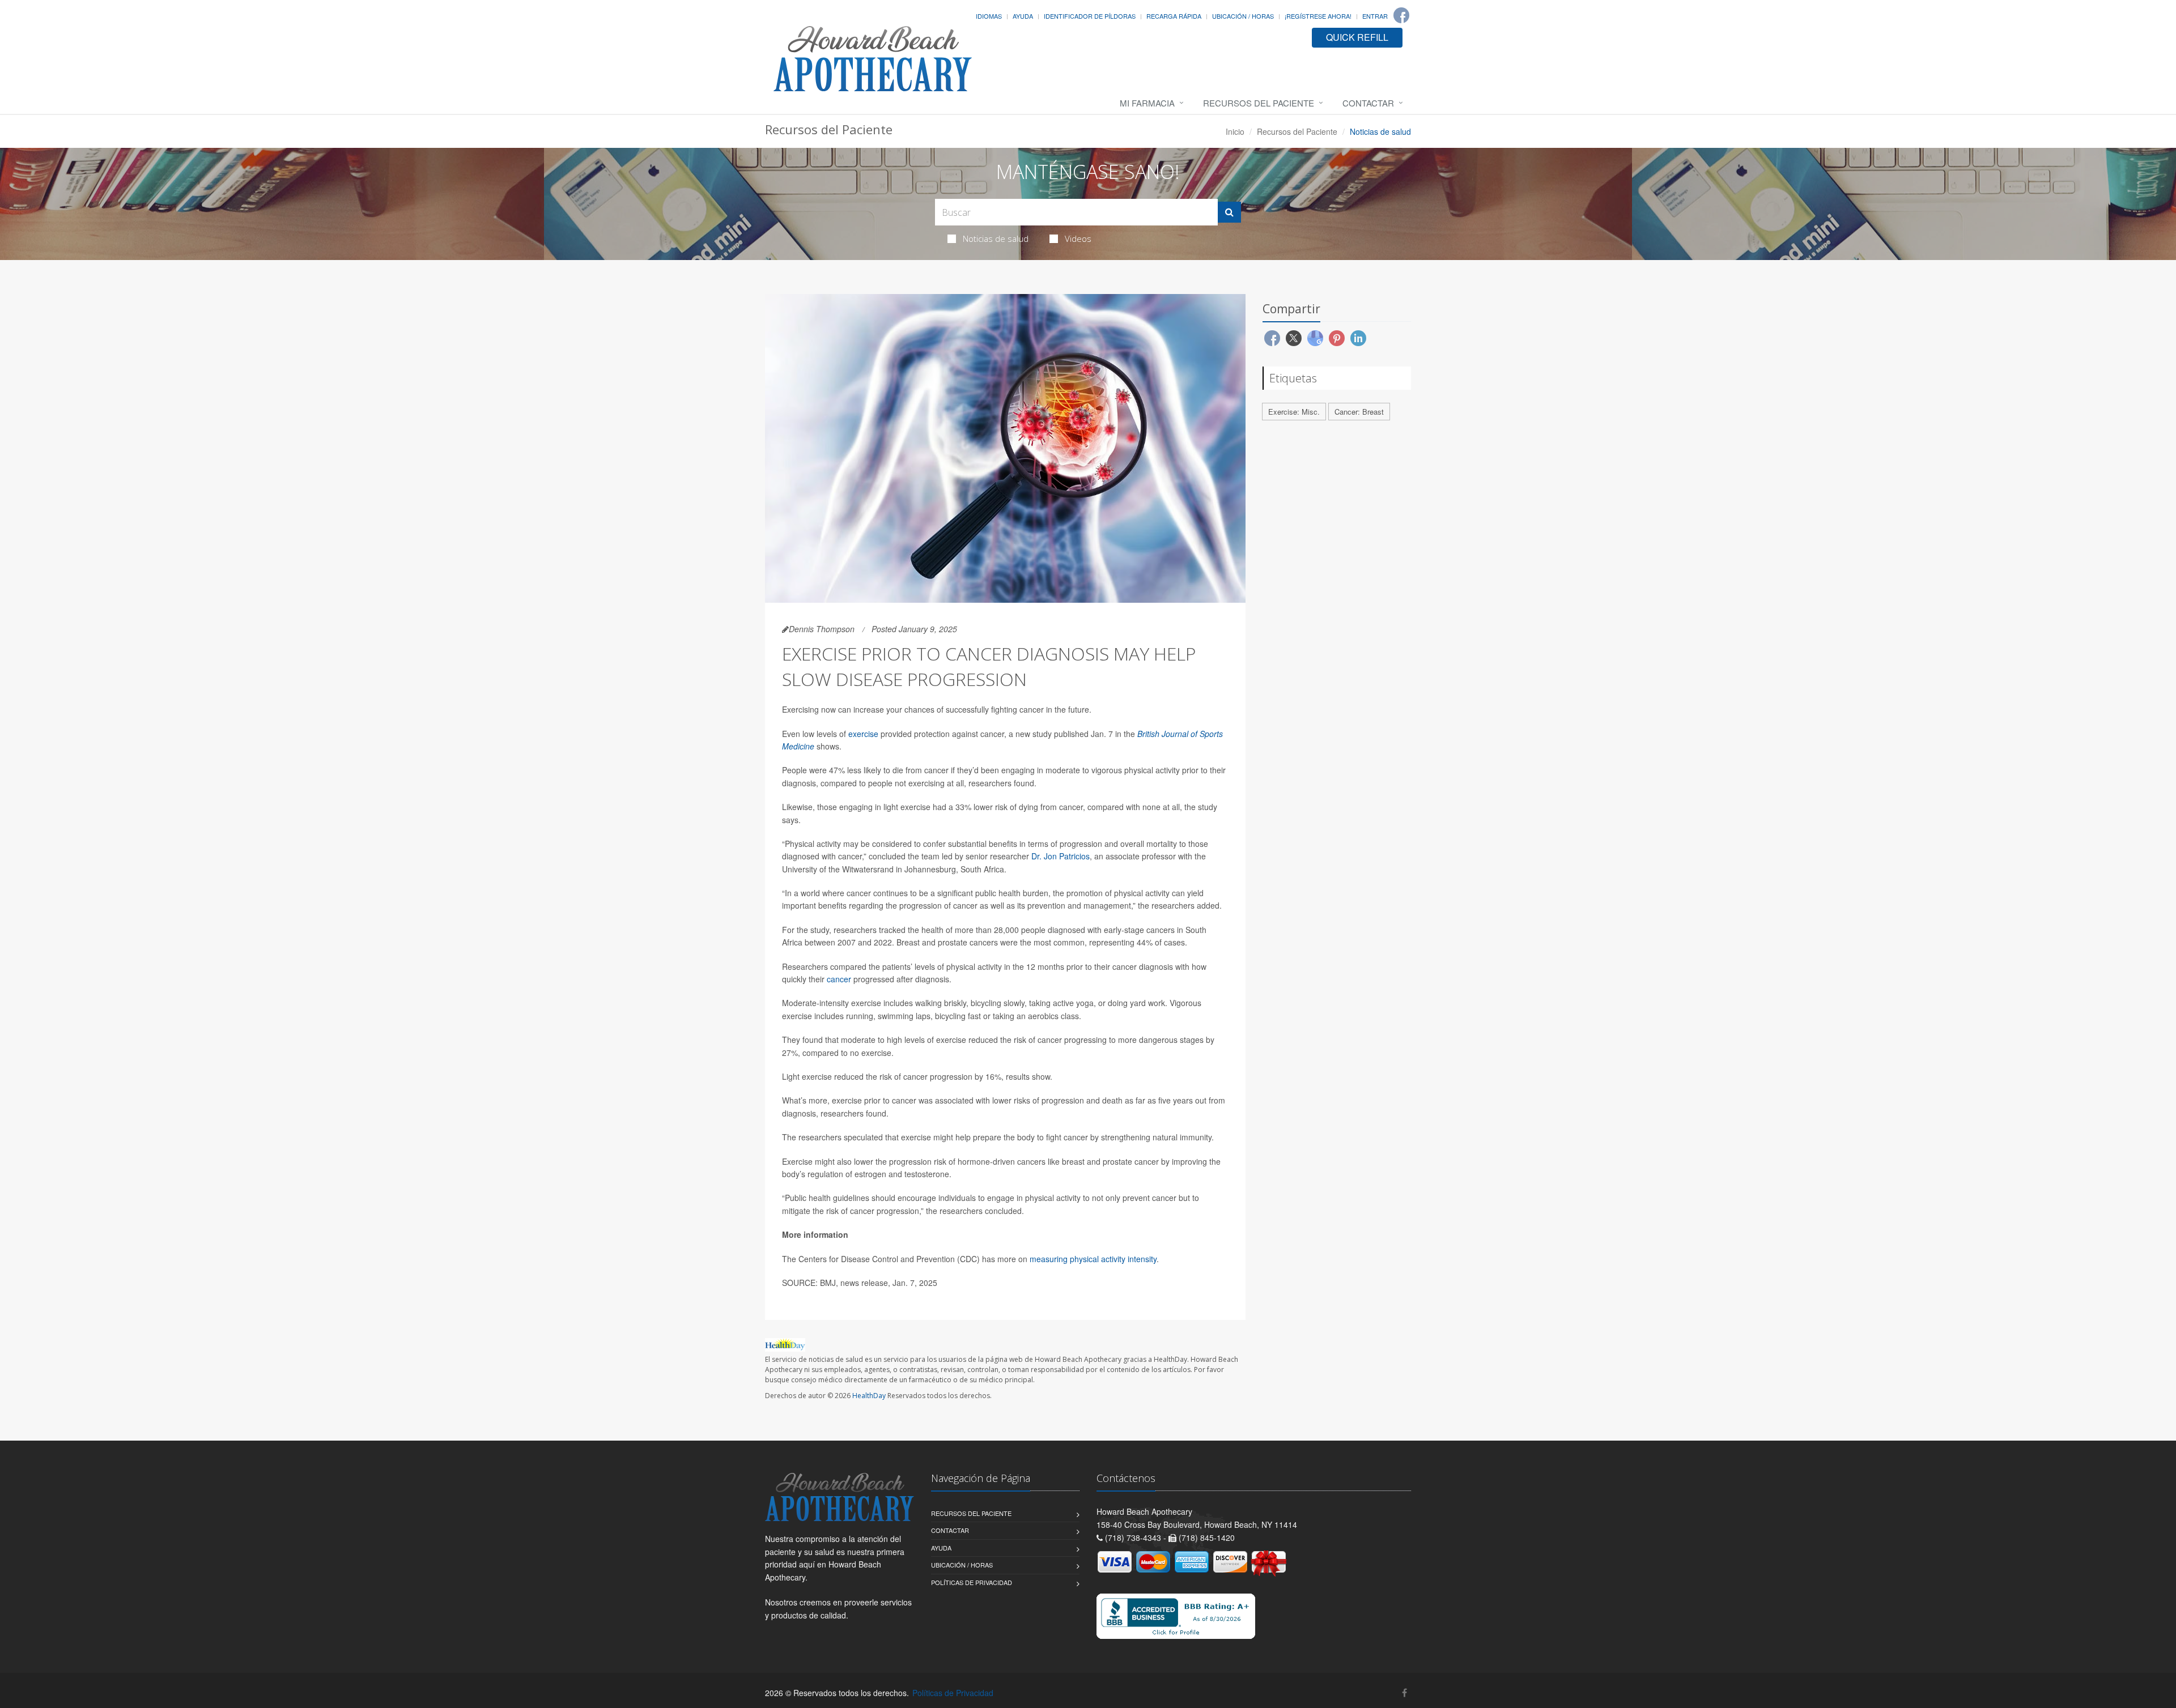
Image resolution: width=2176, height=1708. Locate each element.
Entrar (1375, 16)
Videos (1078, 238)
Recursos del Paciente (1259, 103)
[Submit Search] (1229, 212)
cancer (839, 979)
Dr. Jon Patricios (1061, 856)
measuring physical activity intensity (1093, 1259)
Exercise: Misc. (1294, 412)
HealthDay (869, 1396)
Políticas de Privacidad (972, 1582)
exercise (863, 734)
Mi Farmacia (1147, 103)
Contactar (1368, 103)
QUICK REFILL (1357, 37)
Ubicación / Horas (1243, 16)
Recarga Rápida (1174, 16)
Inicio (1235, 131)
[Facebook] (1401, 15)
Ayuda (1023, 16)
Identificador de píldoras (1090, 16)
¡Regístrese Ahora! (1318, 16)
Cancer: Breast (1359, 412)
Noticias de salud (996, 238)
